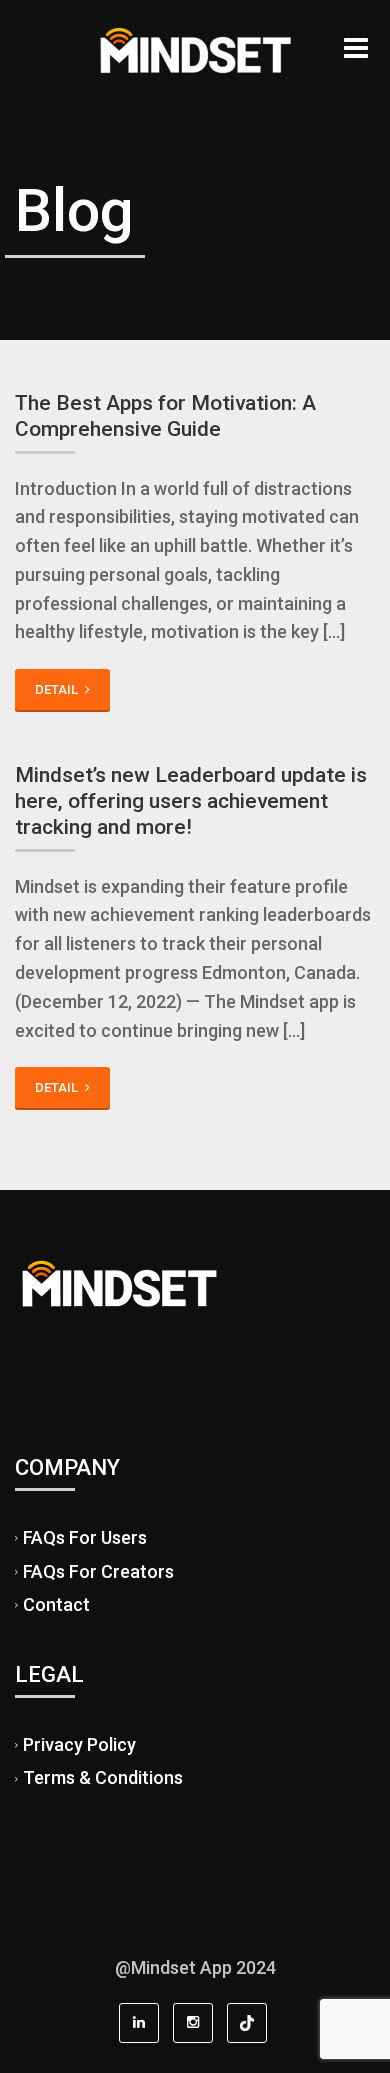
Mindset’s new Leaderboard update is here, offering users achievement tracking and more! (191, 801)
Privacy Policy (79, 1744)
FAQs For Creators (98, 1571)
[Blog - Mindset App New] (195, 50)
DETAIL (58, 689)
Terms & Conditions (103, 1778)
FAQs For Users (85, 1537)
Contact (56, 1604)
